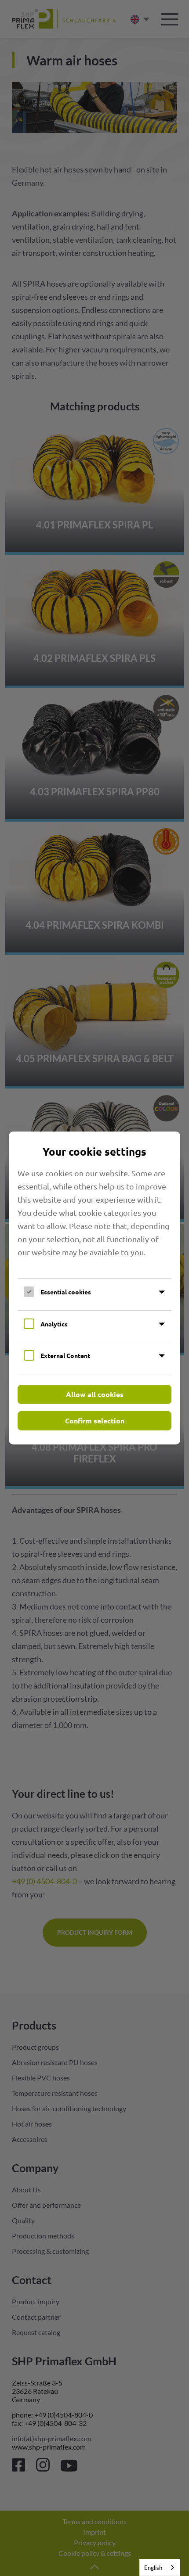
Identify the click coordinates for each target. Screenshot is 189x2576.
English (153, 2568)
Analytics (54, 1324)
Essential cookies (66, 1292)
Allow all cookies (95, 1394)
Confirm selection (95, 1421)
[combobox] (160, 2567)
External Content (65, 1355)
